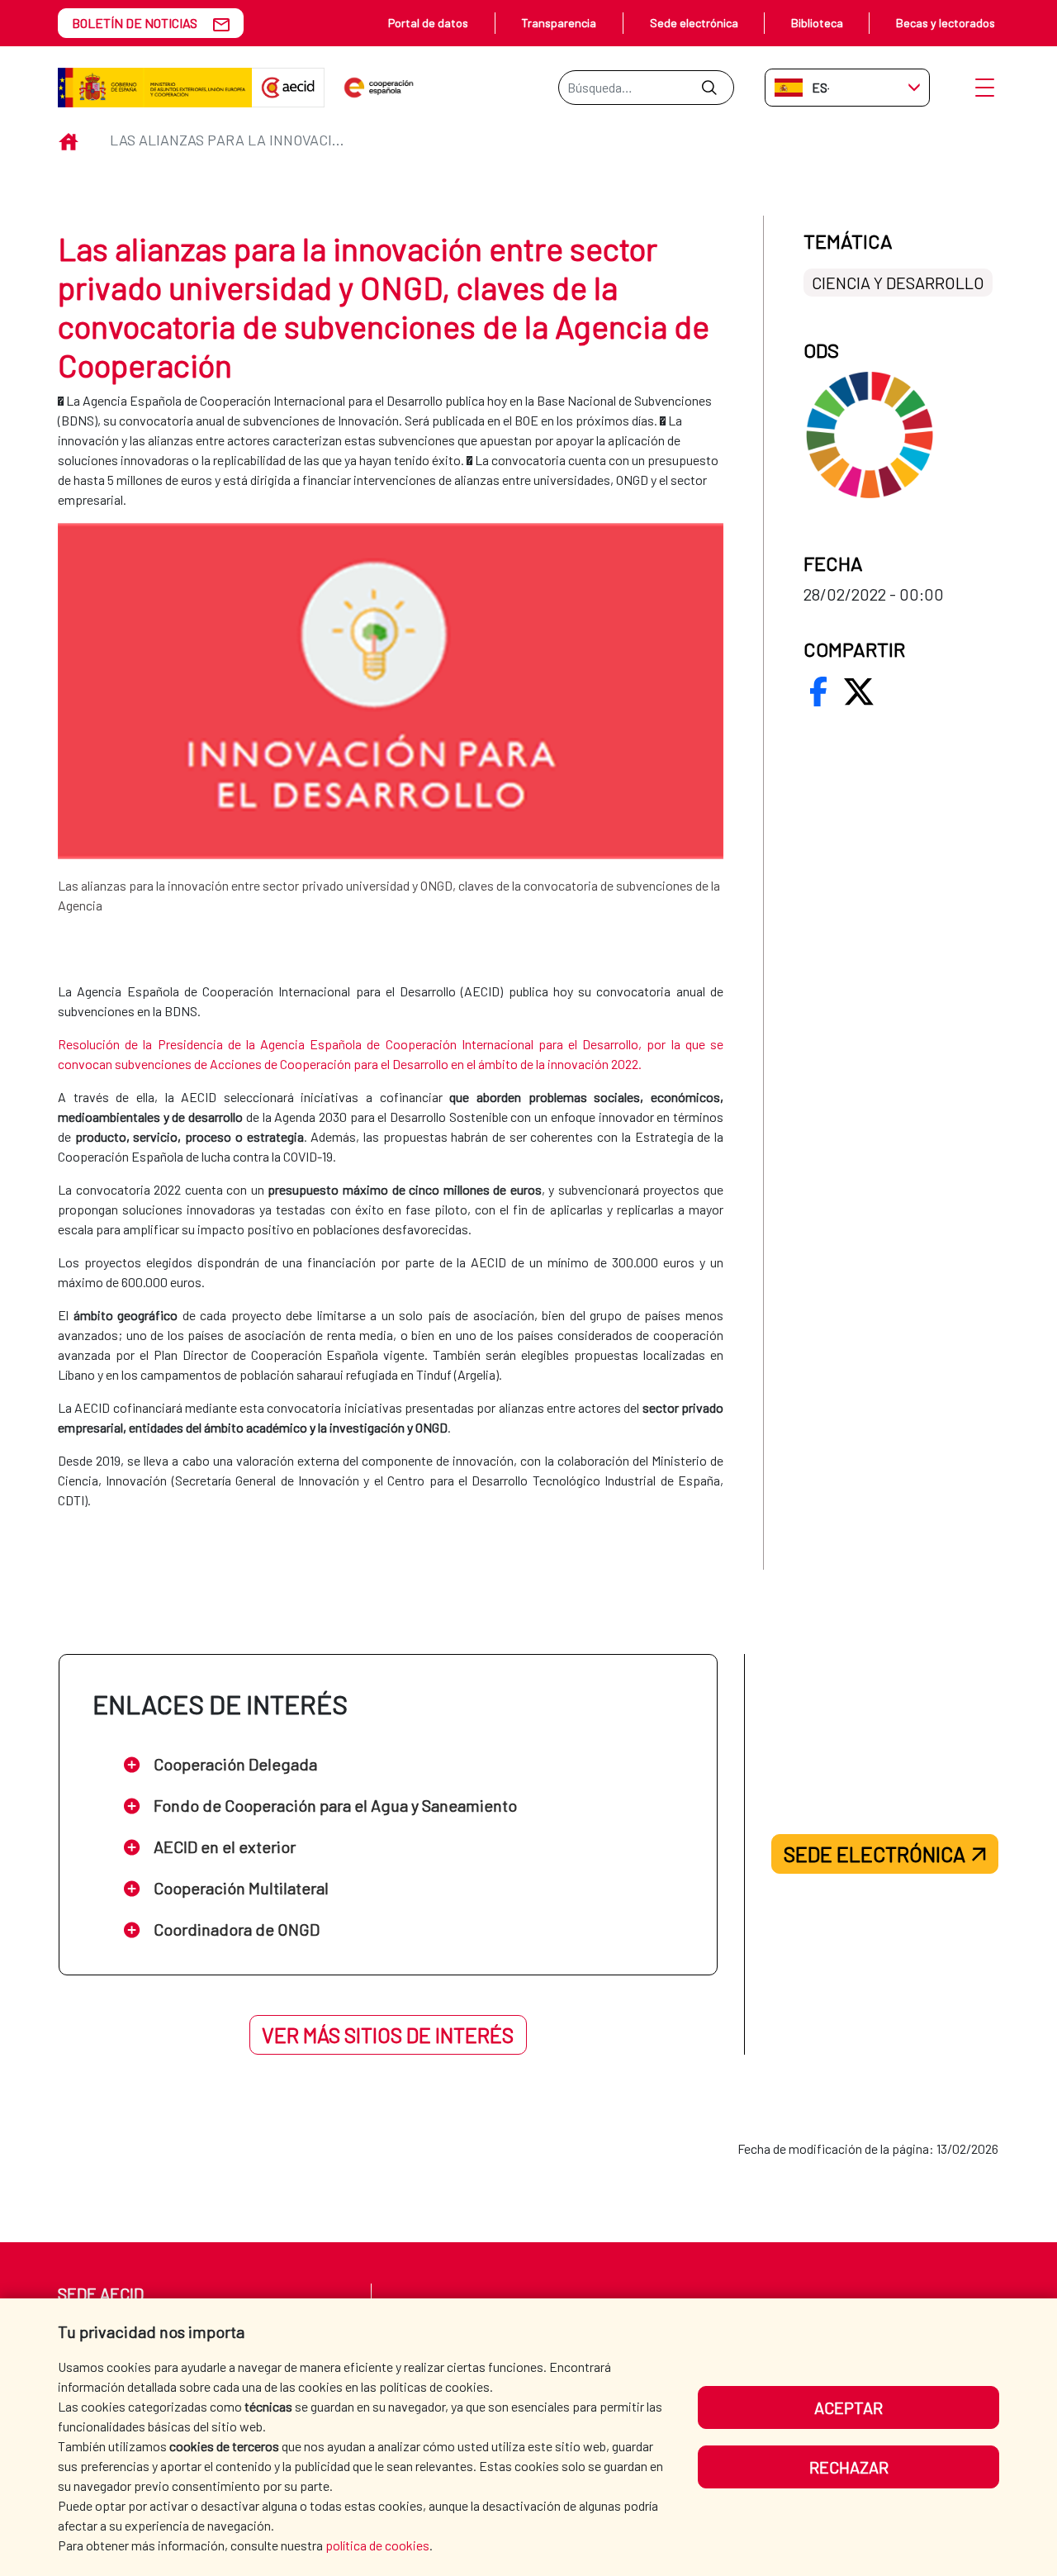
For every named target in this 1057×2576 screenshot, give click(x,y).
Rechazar (849, 2467)
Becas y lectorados (946, 23)
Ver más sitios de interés (388, 2035)
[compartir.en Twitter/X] (859, 692)
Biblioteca (817, 23)
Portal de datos (428, 23)
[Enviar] (709, 88)
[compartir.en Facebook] (818, 692)
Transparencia (559, 23)
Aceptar (848, 2407)
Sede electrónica (694, 23)
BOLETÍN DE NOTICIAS (135, 23)
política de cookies (377, 2545)
